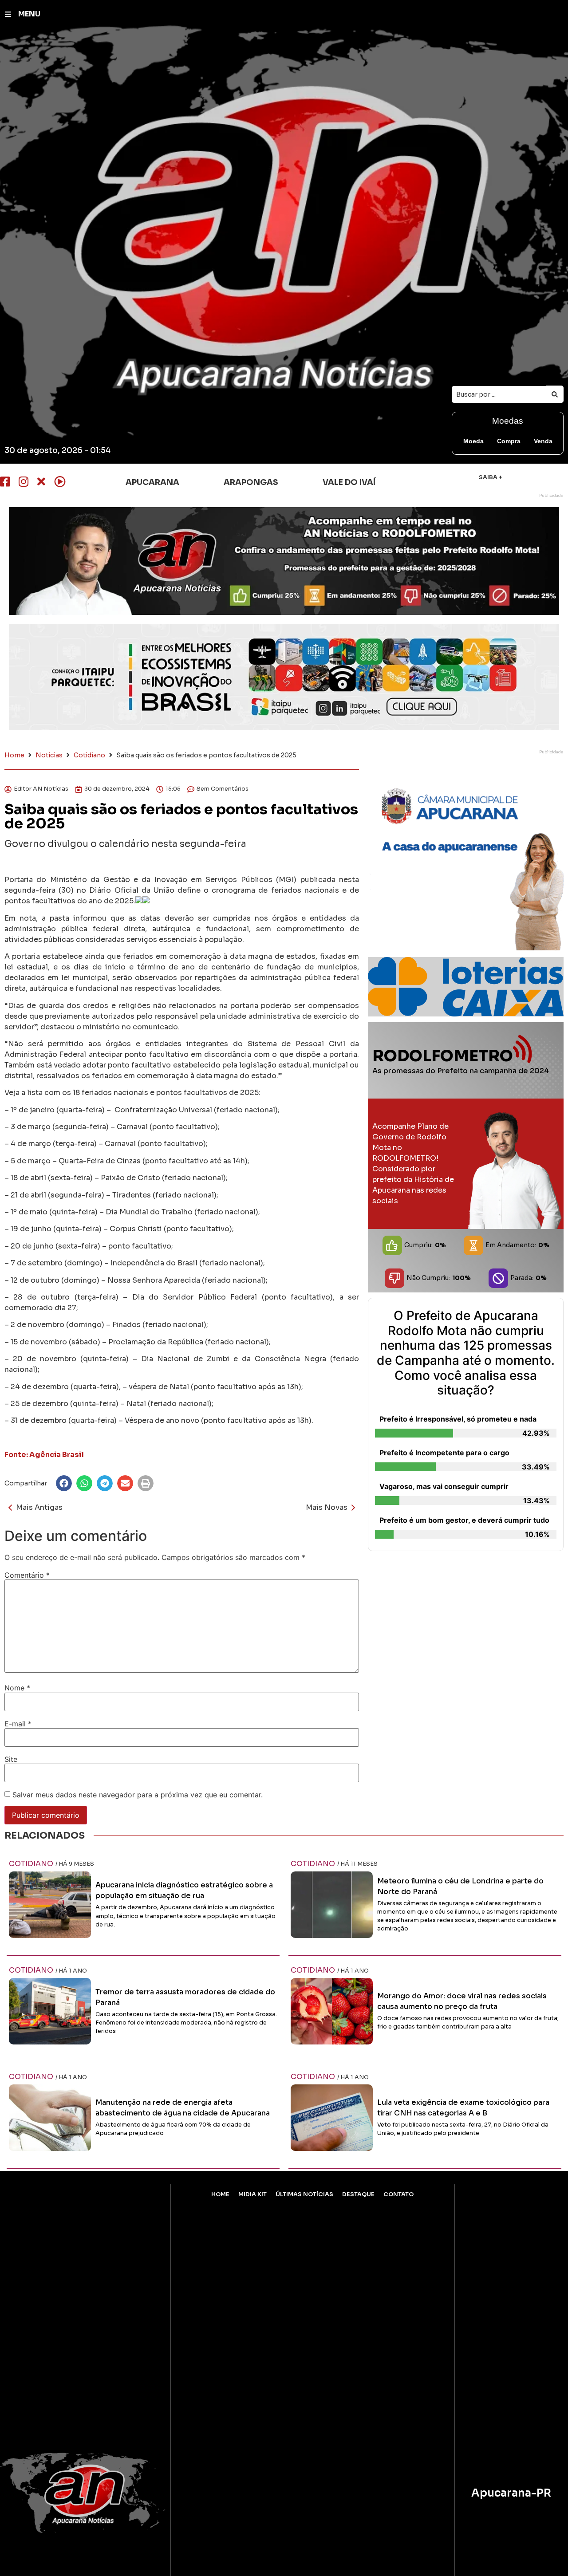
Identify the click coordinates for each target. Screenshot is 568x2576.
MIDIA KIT (252, 2194)
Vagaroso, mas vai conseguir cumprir (444, 1486)
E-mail (18, 1724)
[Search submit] (555, 394)
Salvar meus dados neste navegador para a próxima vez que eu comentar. (138, 1795)
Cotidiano (89, 755)
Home (14, 755)
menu (29, 14)
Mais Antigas (39, 1507)
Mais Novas (327, 1507)
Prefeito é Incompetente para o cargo (444, 1453)
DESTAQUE (358, 2194)
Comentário (27, 1575)
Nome (17, 1688)
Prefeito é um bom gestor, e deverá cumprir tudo (464, 1520)
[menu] (8, 14)
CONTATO (398, 2194)
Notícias (49, 755)
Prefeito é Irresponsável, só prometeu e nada (458, 1419)
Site (11, 1759)
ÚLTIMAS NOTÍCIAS (304, 2194)
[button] (64, 1483)
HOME (220, 2194)
